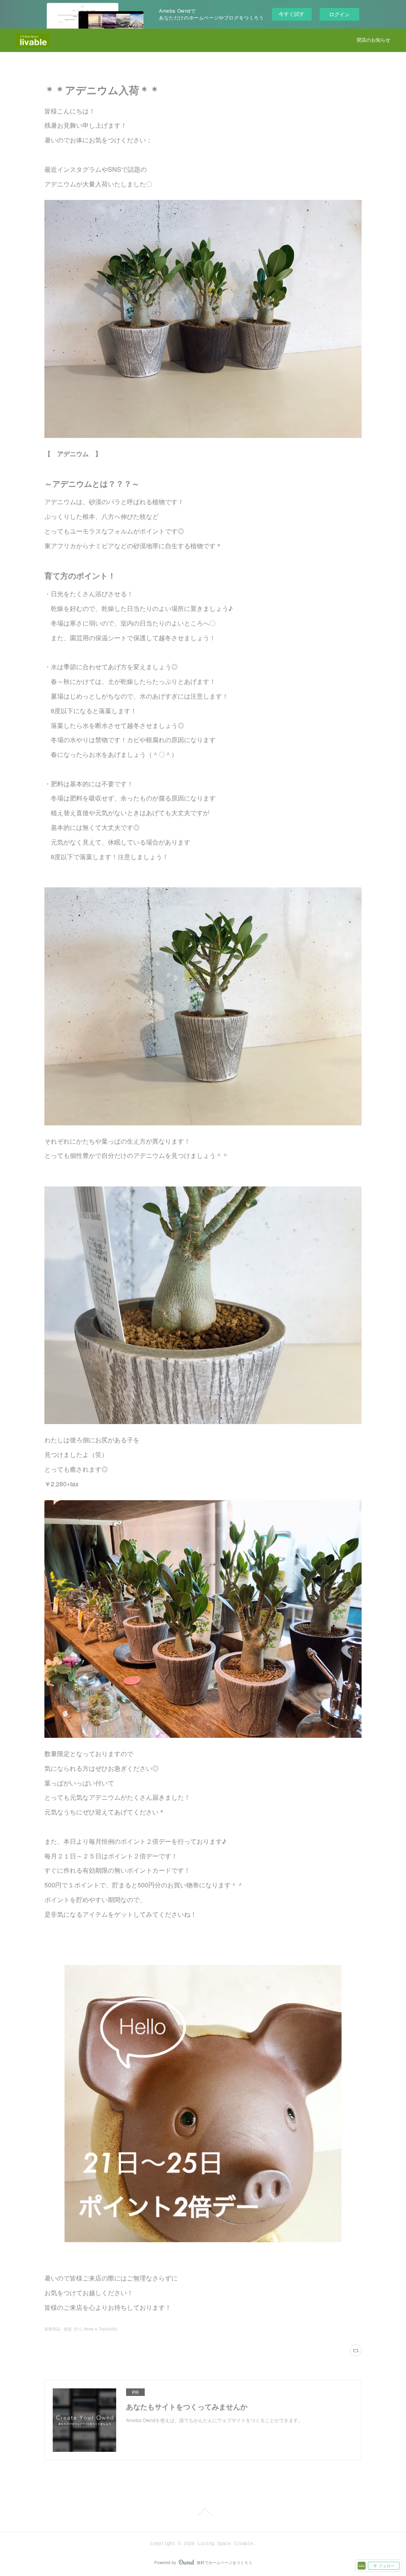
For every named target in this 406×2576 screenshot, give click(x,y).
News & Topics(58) (101, 2329)
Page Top (203, 2512)
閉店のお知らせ (373, 40)
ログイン (339, 14)
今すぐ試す (292, 14)
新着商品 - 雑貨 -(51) (63, 2329)
